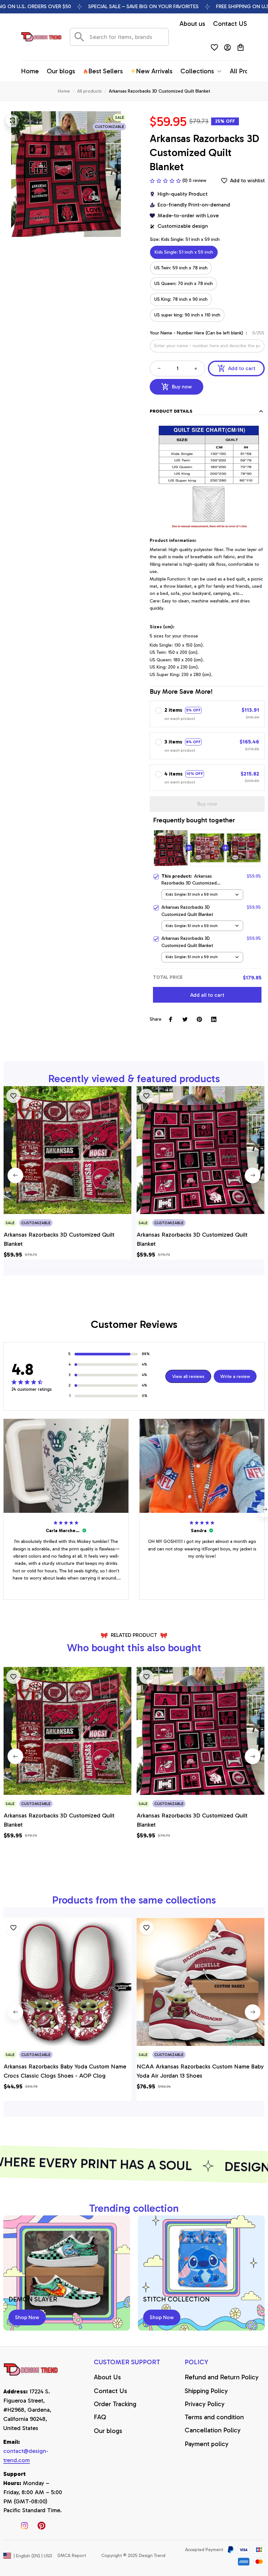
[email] (33, 2456)
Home (64, 91)
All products (89, 91)
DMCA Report (72, 2556)
